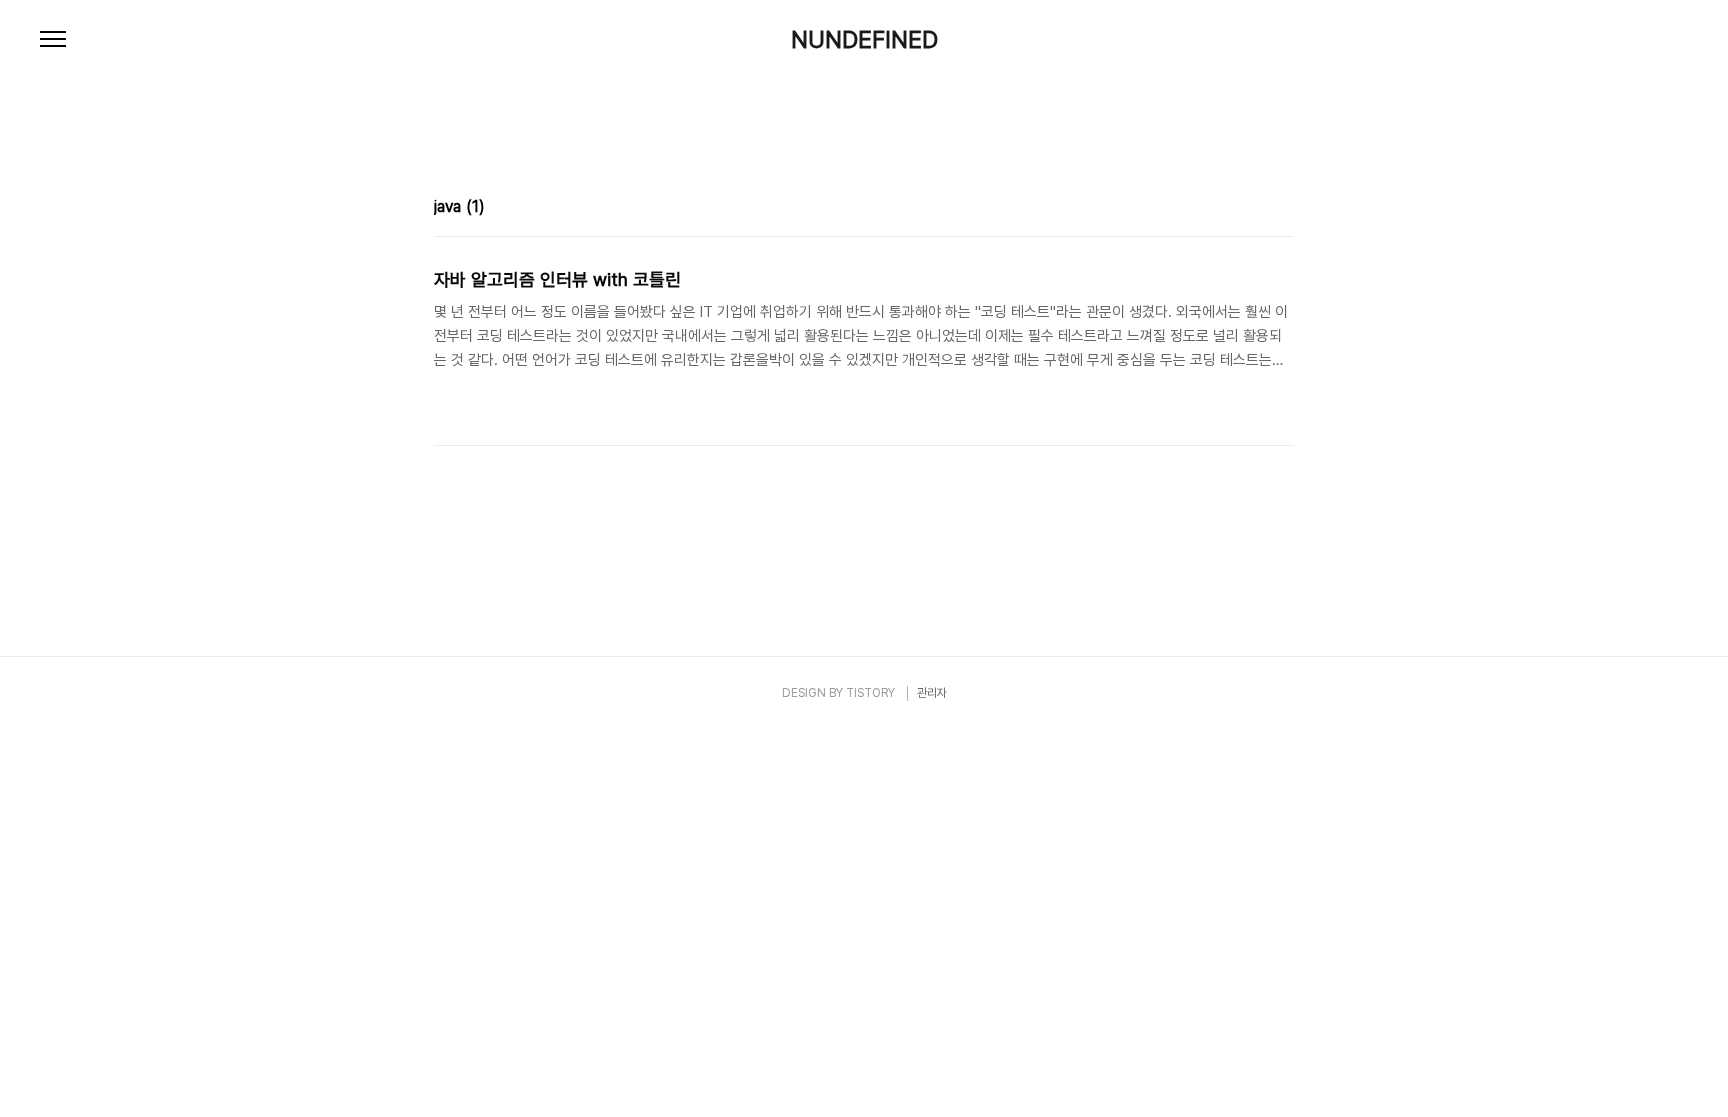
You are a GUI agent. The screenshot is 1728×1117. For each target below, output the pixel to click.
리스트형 (1282, 209)
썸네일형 (1254, 209)
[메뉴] (53, 40)
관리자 (932, 693)
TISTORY (870, 693)
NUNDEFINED (864, 40)
